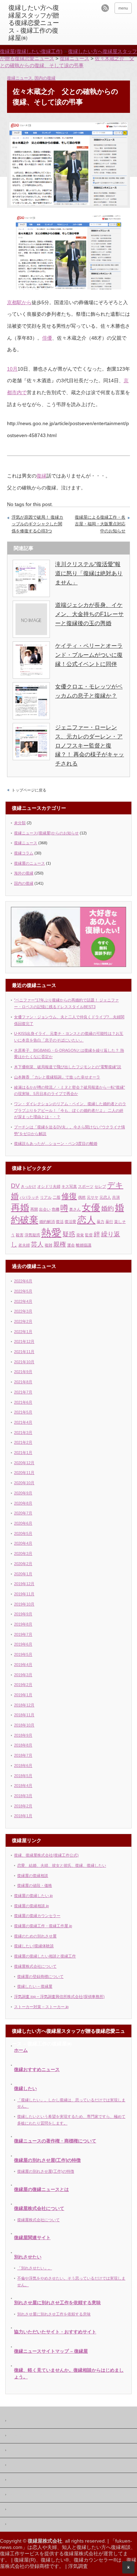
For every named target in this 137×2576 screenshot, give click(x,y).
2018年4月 (23, 1786)
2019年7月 (23, 1634)
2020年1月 (23, 1574)
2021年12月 (24, 1341)
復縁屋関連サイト (32, 2238)
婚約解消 (47, 1222)
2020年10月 (24, 1483)
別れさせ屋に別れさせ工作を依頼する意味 (57, 2303)
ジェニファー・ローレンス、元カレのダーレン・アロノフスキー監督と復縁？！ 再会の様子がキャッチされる (90, 745)
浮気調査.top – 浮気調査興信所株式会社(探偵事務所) (59, 1997)
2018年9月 (23, 1735)
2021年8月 (23, 1382)
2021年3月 (23, 1433)
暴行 (109, 1222)
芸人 (37, 1244)
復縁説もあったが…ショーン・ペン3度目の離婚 (56, 1143)
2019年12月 (24, 1584)
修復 (69, 1196)
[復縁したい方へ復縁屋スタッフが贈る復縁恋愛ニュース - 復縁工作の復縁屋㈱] (36, 23)
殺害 (20, 1235)
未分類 (20, 823)
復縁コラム (24, 853)
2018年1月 (23, 1816)
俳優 (47, 338)
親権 (60, 1244)
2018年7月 (23, 1755)
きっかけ (28, 1186)
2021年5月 (23, 1412)
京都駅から (19, 302)
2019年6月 (23, 1644)
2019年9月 (23, 1614)
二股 (57, 1197)
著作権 (15, 2436)
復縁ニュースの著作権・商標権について (55, 2141)
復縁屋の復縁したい (28, 2481)
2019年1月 (23, 1695)
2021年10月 (24, 1362)
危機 (56, 1209)
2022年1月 (23, 1332)
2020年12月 (24, 1463)
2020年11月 (24, 1473)
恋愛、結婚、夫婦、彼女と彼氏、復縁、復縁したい (62, 1865)
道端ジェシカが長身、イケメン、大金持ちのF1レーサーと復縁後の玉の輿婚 (89, 614)
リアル (46, 1197)
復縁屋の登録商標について (40, 1976)
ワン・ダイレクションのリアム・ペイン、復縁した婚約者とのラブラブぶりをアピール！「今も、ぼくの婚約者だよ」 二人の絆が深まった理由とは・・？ (70, 1110)
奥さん (75, 1209)
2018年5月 (23, 1776)
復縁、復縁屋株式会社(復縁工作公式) (46, 1855)
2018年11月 (24, 1715)
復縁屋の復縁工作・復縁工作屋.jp (43, 1926)
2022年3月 (23, 1311)
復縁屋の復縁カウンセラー (37, 1916)
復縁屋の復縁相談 (33, 1876)
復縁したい (25, 2088)
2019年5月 (23, 1654)
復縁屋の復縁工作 (26, 2466)
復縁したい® (55, 2560)
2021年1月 (23, 1453)
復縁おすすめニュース (37, 2069)
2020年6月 (23, 1523)
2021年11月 (24, 1352)
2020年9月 (23, 1493)
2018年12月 (24, 1705)
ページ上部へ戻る (128, 2567)
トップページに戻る (29, 790)
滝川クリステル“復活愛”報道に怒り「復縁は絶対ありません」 (89, 573)
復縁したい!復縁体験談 (34, 1946)
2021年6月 (23, 1402)
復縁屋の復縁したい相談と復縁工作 (45, 1956)
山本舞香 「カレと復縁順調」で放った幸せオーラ (57, 1077)
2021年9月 (23, 1372)
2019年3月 (23, 1675)
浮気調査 (78, 2566)
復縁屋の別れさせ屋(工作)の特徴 (47, 2160)
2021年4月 (23, 1422)
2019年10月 (24, 1604)
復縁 (41, 476)
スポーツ (86, 1186)
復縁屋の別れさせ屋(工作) (33, 2510)
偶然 (82, 1197)
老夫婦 (24, 1245)
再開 (34, 1209)
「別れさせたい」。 (35, 2268)
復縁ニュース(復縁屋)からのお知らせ (46, 833)
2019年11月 (24, 1594)
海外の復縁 (24, 873)
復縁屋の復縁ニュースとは (41, 2189)
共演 (116, 1197)
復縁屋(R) (25, 2560)
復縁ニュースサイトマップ (34, 2525)
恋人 (86, 1220)
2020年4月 (23, 1543)
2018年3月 (23, 1796)
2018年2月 (23, 1806)
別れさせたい (28, 2257)
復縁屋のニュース (30, 863)
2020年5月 (23, 1533)
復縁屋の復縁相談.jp (31, 1906)
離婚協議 (84, 1245)
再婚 (20, 1207)
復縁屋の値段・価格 (35, 1885)
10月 (12, 369)
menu (123, 8)
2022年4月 (23, 1301)
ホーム (21, 2050)
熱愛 (51, 1233)
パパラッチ (29, 1197)
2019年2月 (23, 1685)
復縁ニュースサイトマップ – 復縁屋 (51, 2351)
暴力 (100, 1222)
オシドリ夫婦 (49, 1186)
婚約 (107, 1209)
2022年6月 (23, 1281)
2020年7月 (23, 1513)
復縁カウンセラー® (95, 2560)
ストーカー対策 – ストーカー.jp (41, 2007)
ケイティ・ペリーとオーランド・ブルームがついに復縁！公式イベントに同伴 (89, 655)
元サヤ (93, 1197)
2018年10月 (24, 1725)
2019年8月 (23, 1624)
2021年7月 (23, 1392)
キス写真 (69, 1186)
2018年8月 (23, 1745)
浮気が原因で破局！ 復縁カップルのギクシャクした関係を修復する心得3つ (37, 524)
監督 (89, 1235)
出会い (45, 1209)
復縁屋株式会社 (24, 2451)
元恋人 (105, 1197)
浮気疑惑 (32, 1235)
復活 (60, 1222)
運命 (71, 1245)
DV (15, 1186)
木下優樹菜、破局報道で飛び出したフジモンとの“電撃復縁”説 (68, 1067)
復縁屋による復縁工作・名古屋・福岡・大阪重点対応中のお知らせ (100, 524)
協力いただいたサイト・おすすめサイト (55, 2332)
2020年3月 (23, 1553)
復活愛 (70, 1222)
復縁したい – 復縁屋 (35, 1986)
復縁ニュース (20, 78)
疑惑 (69, 1234)
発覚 (80, 1235)
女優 (91, 1207)
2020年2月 (23, 1564)
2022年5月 (23, 1291)
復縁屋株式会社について (35, 1966)
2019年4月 (23, 1665)
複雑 (48, 1245)
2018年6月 (23, 1766)
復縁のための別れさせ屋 (35, 1936)
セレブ (100, 1186)
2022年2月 (23, 1321)
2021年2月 (23, 1442)
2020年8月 (23, 1503)
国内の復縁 (45, 78)
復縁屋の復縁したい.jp (33, 1896)
